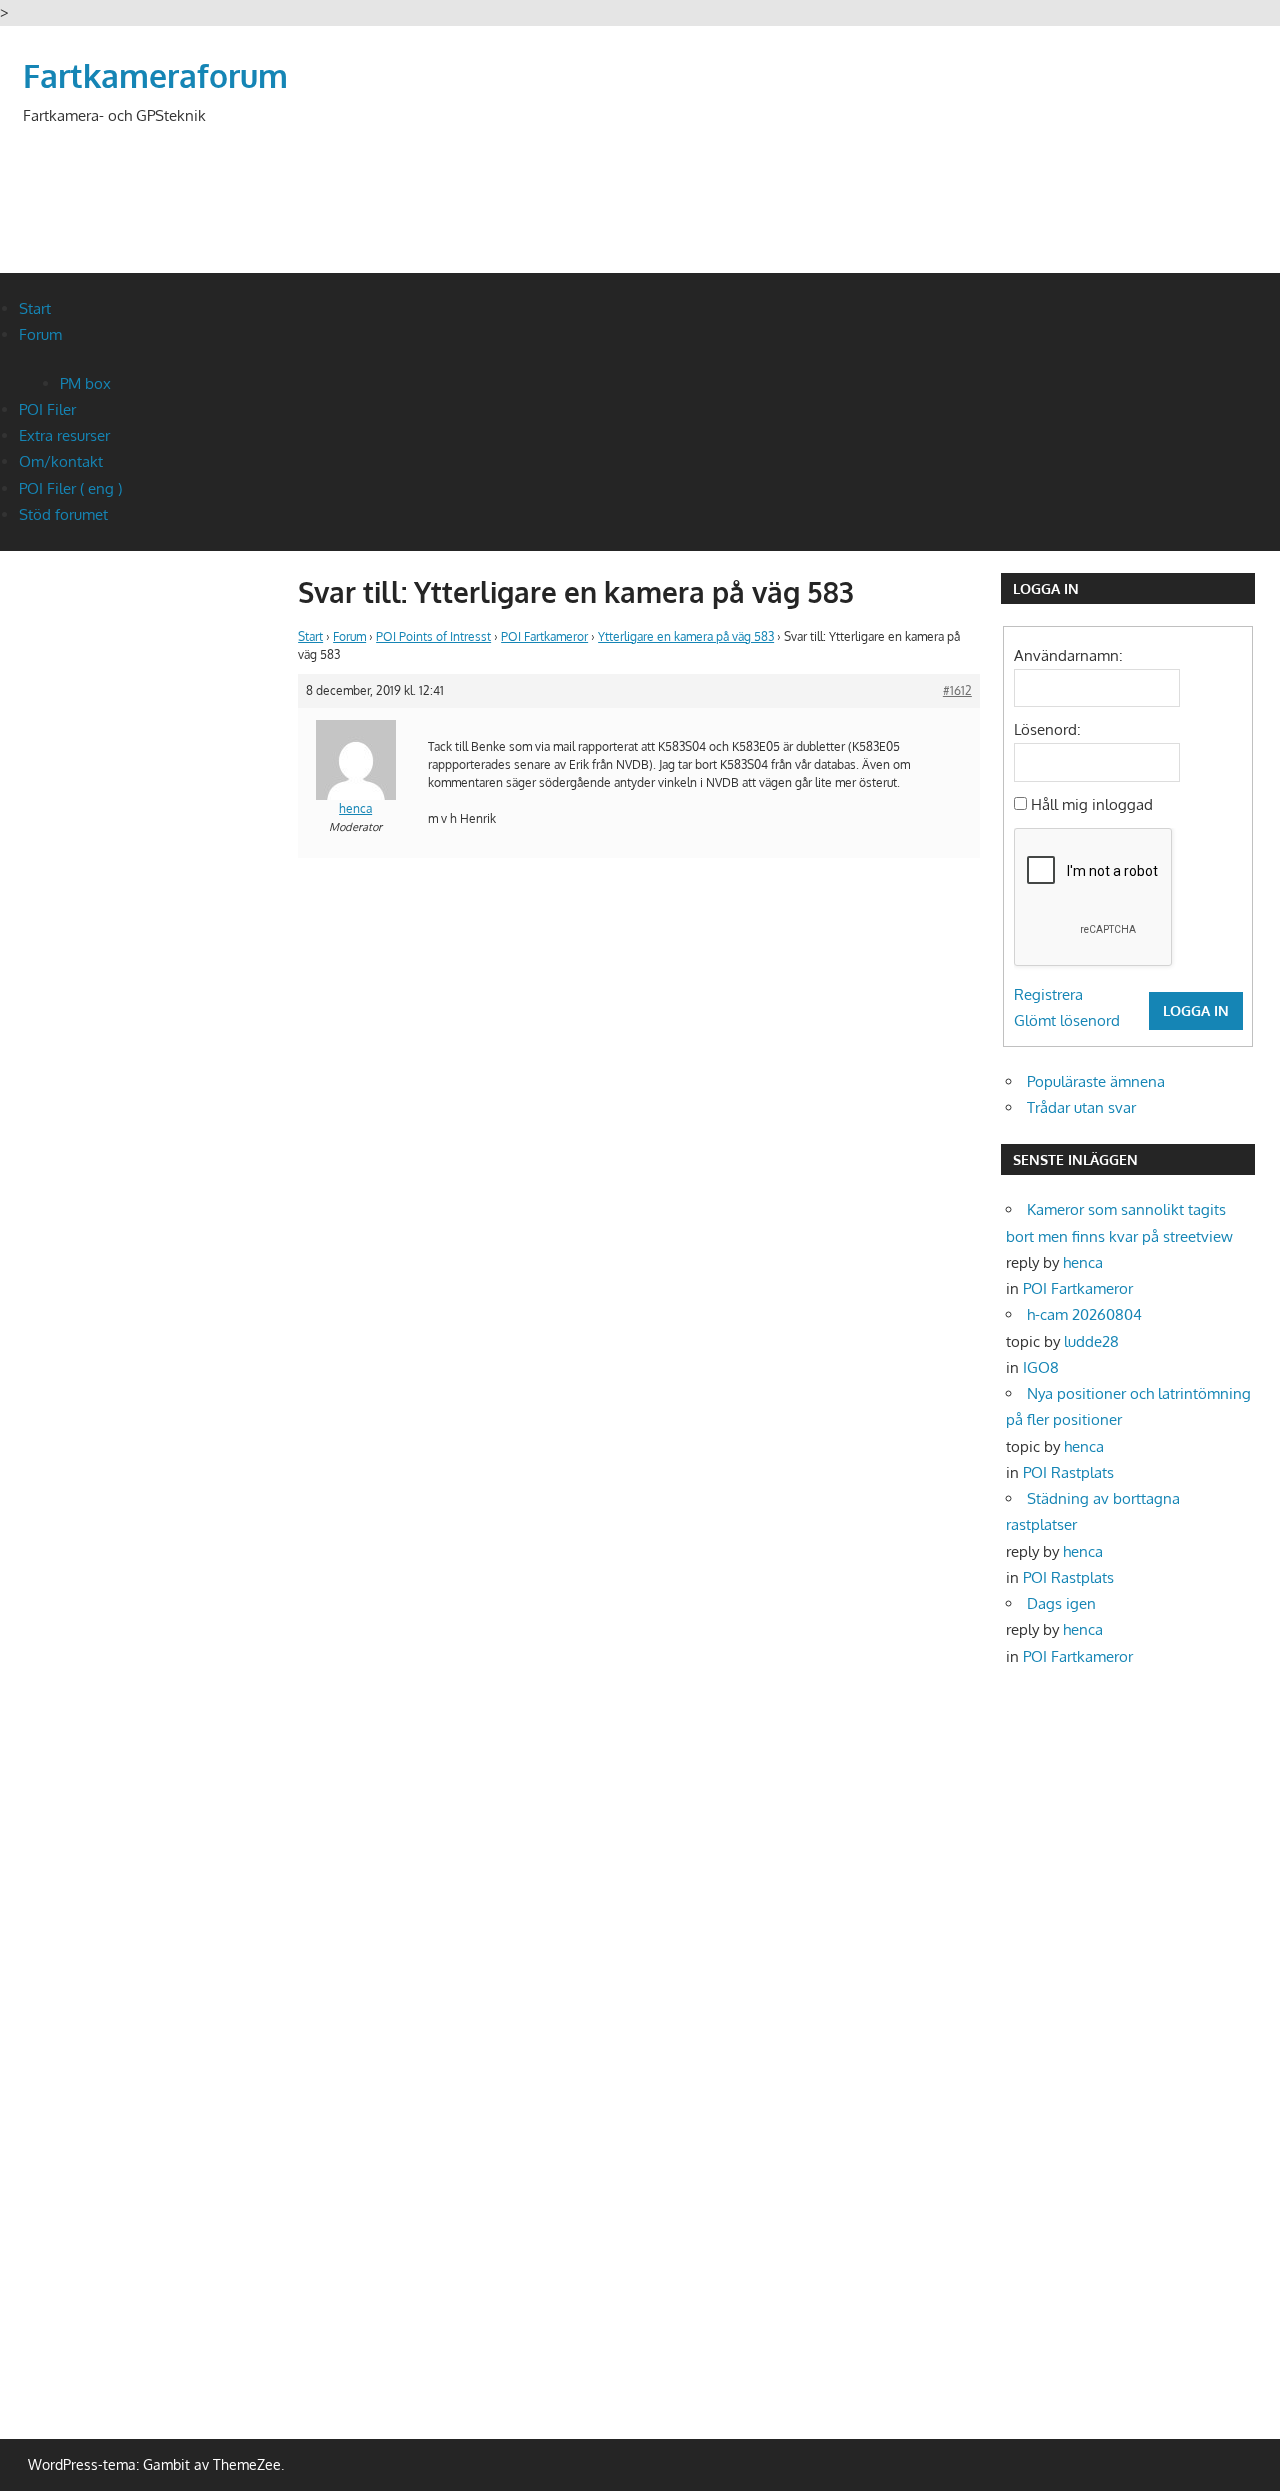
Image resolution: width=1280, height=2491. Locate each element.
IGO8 (1041, 1367)
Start (35, 308)
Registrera (1048, 994)
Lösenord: (1047, 729)
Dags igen (1061, 1603)
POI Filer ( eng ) (70, 488)
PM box (85, 383)
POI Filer (47, 409)
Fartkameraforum (155, 75)
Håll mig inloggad (1092, 804)
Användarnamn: (1068, 655)
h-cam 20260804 (1084, 1314)
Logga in (1196, 1010)
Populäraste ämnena (1096, 1081)
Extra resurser (64, 435)
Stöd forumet (63, 514)
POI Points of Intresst (433, 636)
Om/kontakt (61, 461)
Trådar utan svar (1081, 1107)
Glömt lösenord (1067, 1020)
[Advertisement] (894, 175)
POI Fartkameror (544, 636)
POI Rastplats (1068, 1472)
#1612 (957, 690)
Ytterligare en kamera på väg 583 (686, 636)
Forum (40, 334)
